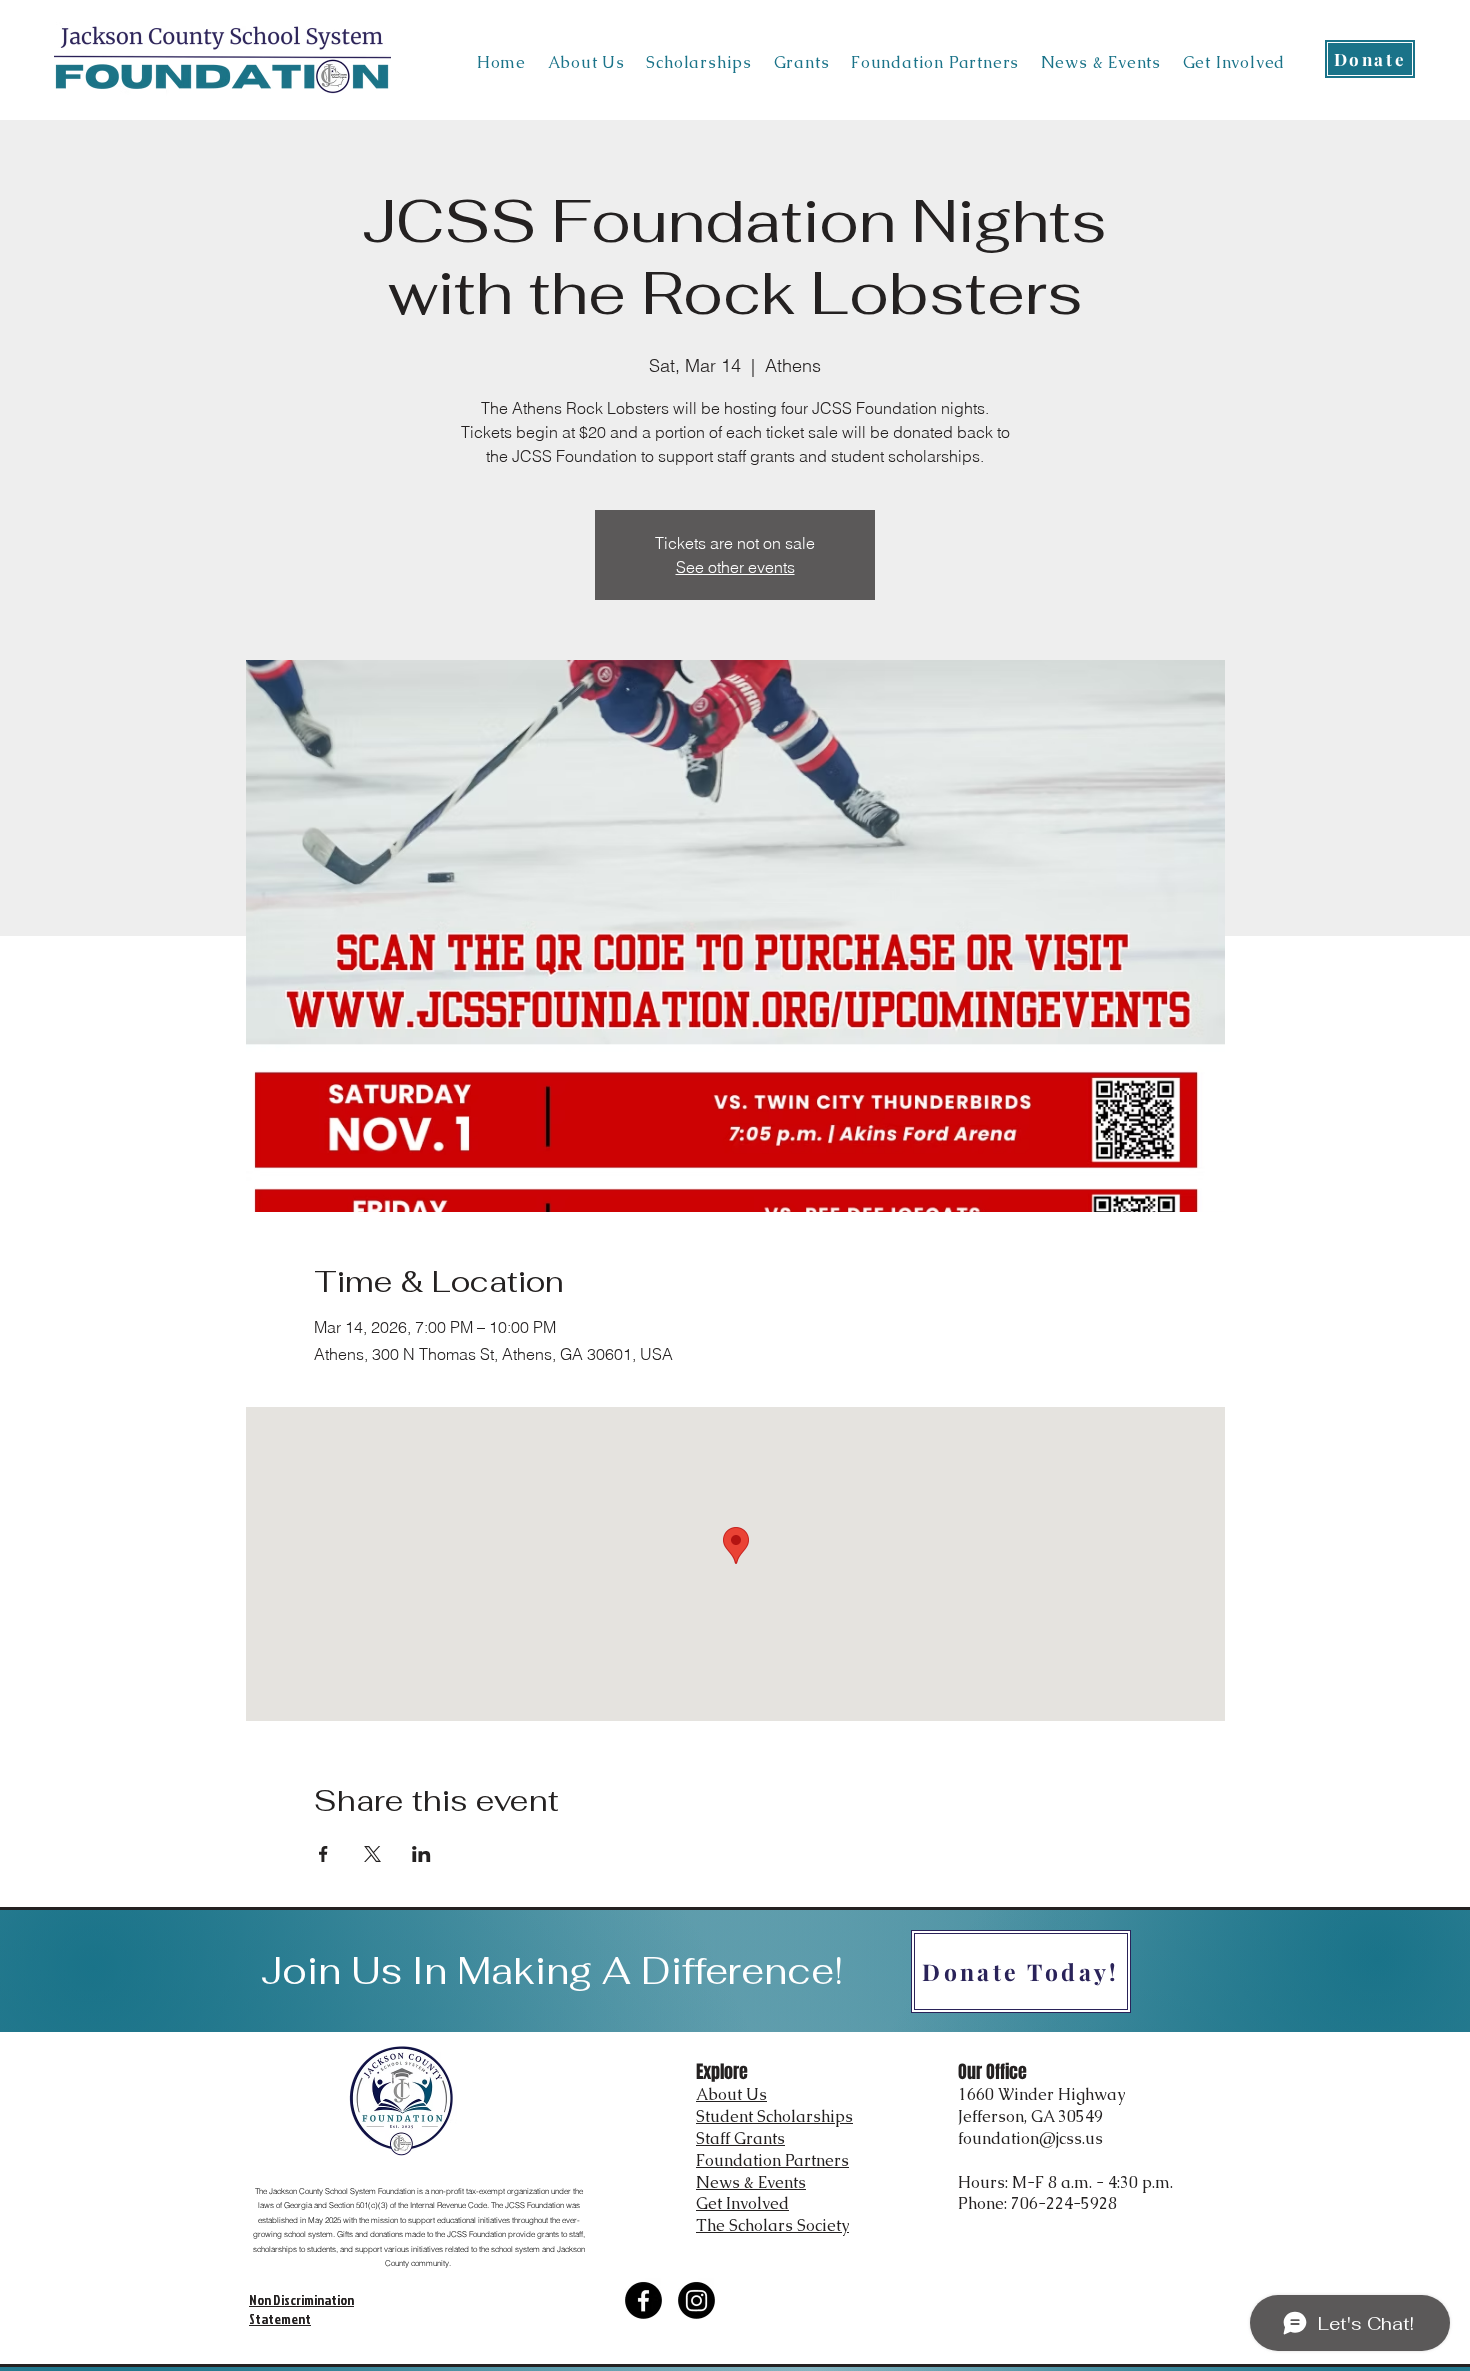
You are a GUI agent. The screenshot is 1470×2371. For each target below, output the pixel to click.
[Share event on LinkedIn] (421, 1854)
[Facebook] (643, 2300)
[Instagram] (696, 2300)
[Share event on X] (372, 1854)
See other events (735, 567)
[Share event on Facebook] (323, 1854)
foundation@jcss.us (1030, 2138)
